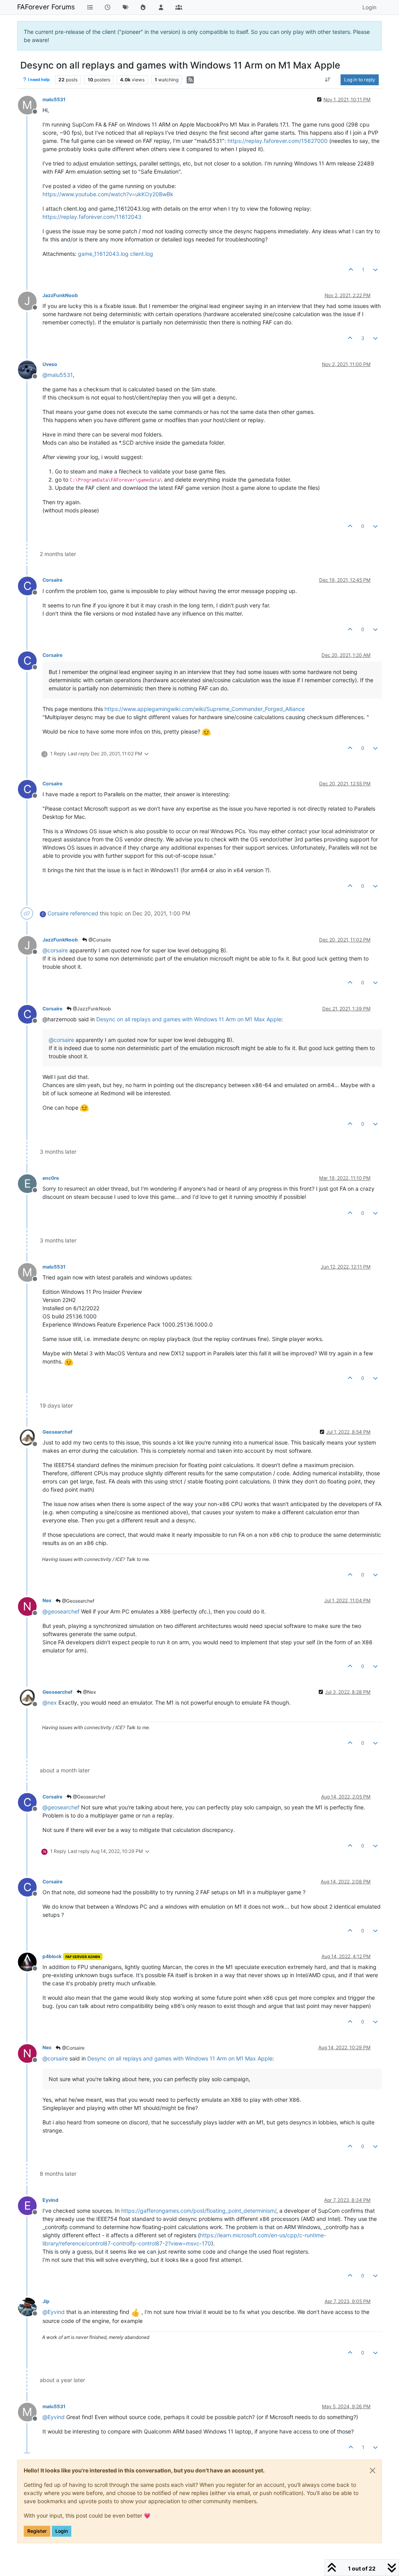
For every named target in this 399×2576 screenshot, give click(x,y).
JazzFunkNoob (60, 295)
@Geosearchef (78, 1601)
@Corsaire (99, 940)
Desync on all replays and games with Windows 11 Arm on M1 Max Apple (189, 1019)
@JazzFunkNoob (91, 1009)
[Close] (373, 2470)
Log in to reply (360, 80)
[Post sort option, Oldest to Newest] (328, 80)
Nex (47, 1600)
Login (62, 2531)
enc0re (51, 1178)
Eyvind (50, 2200)
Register (37, 2531)
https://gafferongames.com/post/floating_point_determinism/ (199, 2211)
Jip (46, 2301)
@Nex (89, 1692)
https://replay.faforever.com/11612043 (92, 217)
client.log (142, 254)
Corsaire (52, 580)
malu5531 (54, 99)
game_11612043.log (103, 254)
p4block (52, 1956)
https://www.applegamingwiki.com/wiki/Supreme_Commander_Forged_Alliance (205, 709)
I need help (39, 80)
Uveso (50, 364)
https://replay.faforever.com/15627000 (278, 141)
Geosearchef (57, 1432)
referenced (84, 913)
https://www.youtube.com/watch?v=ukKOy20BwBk (108, 194)
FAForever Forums (46, 7)
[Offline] (30, 369)
